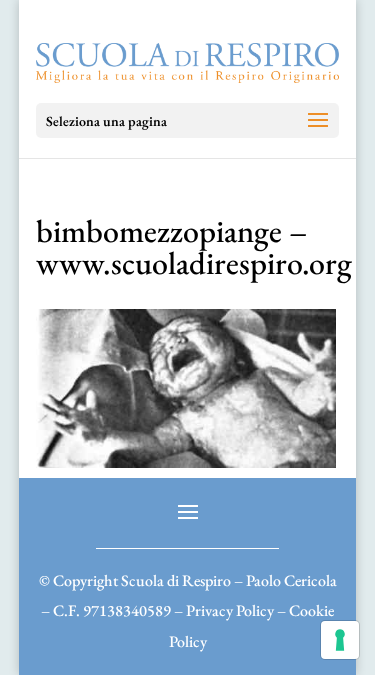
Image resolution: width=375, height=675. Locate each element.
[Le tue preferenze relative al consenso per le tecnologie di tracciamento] (340, 640)
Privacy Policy (230, 610)
